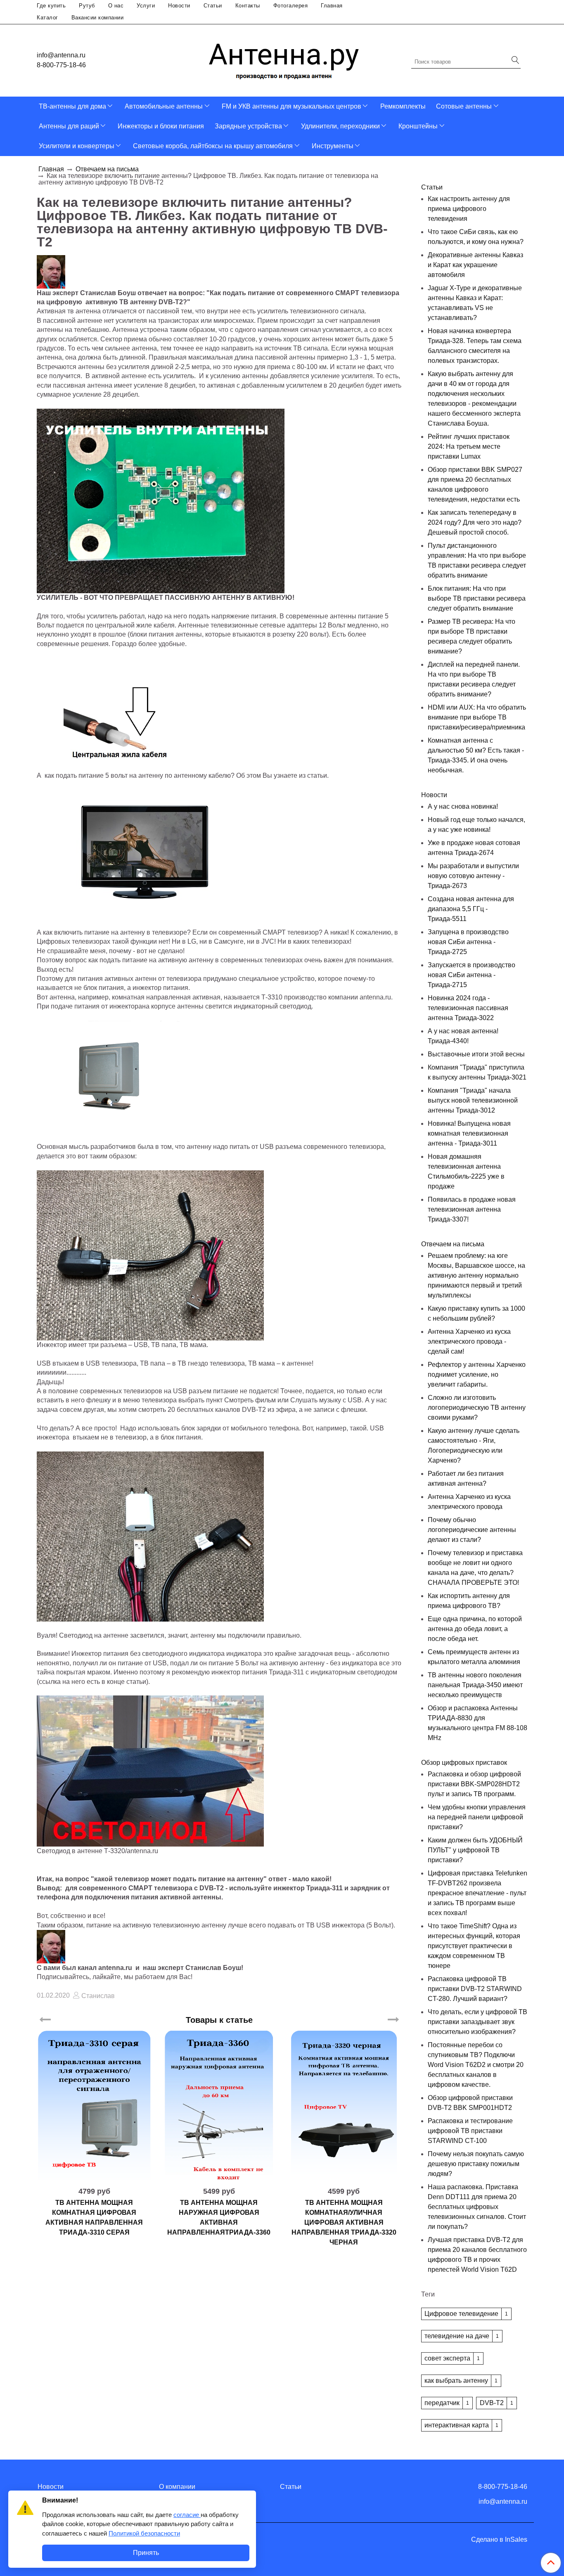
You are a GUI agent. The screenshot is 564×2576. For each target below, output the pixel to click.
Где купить (51, 6)
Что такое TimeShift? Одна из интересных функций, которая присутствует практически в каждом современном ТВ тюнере (474, 1946)
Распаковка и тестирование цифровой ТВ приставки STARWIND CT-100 (470, 2131)
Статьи (213, 6)
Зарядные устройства (248, 126)
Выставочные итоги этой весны (476, 1054)
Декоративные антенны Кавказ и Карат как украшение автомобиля (475, 265)
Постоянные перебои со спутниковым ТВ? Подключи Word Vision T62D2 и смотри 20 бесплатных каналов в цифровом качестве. (476, 2065)
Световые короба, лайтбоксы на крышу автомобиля (213, 146)
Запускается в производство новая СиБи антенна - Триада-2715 (472, 975)
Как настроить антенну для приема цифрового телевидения (469, 209)
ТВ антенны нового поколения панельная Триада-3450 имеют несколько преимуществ (475, 1685)
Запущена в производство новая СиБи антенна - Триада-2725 (468, 942)
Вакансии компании (98, 18)
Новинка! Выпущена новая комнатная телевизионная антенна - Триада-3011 (469, 1133)
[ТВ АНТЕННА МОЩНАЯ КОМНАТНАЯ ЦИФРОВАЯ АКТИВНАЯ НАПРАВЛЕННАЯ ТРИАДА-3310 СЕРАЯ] (94, 2105)
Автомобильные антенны (164, 106)
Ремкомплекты (403, 106)
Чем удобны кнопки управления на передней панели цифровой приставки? (477, 1817)
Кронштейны (418, 126)
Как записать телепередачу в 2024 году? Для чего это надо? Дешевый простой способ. (475, 522)
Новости (179, 6)
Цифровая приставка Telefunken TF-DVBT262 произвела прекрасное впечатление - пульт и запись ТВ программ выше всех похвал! (478, 1893)
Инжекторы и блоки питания (161, 126)
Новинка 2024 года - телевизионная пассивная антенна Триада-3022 (468, 1008)
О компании (177, 2487)
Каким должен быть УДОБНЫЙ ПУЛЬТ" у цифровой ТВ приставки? (475, 1850)
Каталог (47, 18)
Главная (332, 6)
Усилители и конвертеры (77, 146)
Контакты (248, 6)
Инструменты (333, 146)
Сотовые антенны (464, 106)
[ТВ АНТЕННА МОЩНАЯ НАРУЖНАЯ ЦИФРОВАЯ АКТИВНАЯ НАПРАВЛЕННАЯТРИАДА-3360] (219, 2105)
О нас (116, 6)
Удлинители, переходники (340, 126)
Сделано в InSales (499, 2540)
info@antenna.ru (61, 55)
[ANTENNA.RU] (284, 58)
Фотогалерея (291, 6)
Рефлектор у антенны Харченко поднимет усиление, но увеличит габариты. (477, 1374)
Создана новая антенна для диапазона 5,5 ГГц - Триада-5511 (471, 909)
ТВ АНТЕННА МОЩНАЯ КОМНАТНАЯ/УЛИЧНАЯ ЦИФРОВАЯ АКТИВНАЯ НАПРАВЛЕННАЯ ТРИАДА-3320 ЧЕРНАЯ (344, 2222)
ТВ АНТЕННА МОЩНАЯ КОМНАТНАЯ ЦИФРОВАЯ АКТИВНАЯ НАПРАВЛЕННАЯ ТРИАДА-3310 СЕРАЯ (94, 2217)
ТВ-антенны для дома (72, 106)
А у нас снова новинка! (463, 806)
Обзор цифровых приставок (464, 1763)
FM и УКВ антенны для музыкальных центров (291, 106)
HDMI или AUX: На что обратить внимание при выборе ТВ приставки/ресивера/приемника (477, 717)
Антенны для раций (69, 126)
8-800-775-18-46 (61, 65)
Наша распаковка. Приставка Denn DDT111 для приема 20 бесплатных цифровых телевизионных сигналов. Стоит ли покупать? (477, 2207)
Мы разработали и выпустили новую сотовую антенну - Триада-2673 (473, 876)
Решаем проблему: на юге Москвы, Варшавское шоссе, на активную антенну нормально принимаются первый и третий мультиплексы (476, 1275)
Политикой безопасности (144, 2533)
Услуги (146, 6)
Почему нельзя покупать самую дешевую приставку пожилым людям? (476, 2164)
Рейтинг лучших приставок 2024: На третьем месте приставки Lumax (469, 446)
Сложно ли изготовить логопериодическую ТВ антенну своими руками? (477, 1408)
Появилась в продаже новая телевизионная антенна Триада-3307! (472, 1209)
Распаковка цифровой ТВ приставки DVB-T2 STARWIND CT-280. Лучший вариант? (475, 1989)
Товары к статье (219, 2020)
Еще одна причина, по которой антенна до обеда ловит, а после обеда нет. (475, 1629)
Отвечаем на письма (107, 169)
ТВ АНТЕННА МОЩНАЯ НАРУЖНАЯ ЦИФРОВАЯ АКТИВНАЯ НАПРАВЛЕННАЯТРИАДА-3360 (219, 2217)
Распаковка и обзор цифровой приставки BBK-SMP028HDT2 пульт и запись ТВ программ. (474, 1784)
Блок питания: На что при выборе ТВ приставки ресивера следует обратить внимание (477, 598)
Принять (146, 2553)
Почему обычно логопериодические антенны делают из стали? (472, 1530)
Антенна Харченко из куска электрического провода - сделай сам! (469, 1341)
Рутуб (87, 6)
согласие (187, 2515)
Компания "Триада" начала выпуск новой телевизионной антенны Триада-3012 (473, 1100)
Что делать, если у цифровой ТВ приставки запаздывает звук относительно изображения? (478, 2022)
